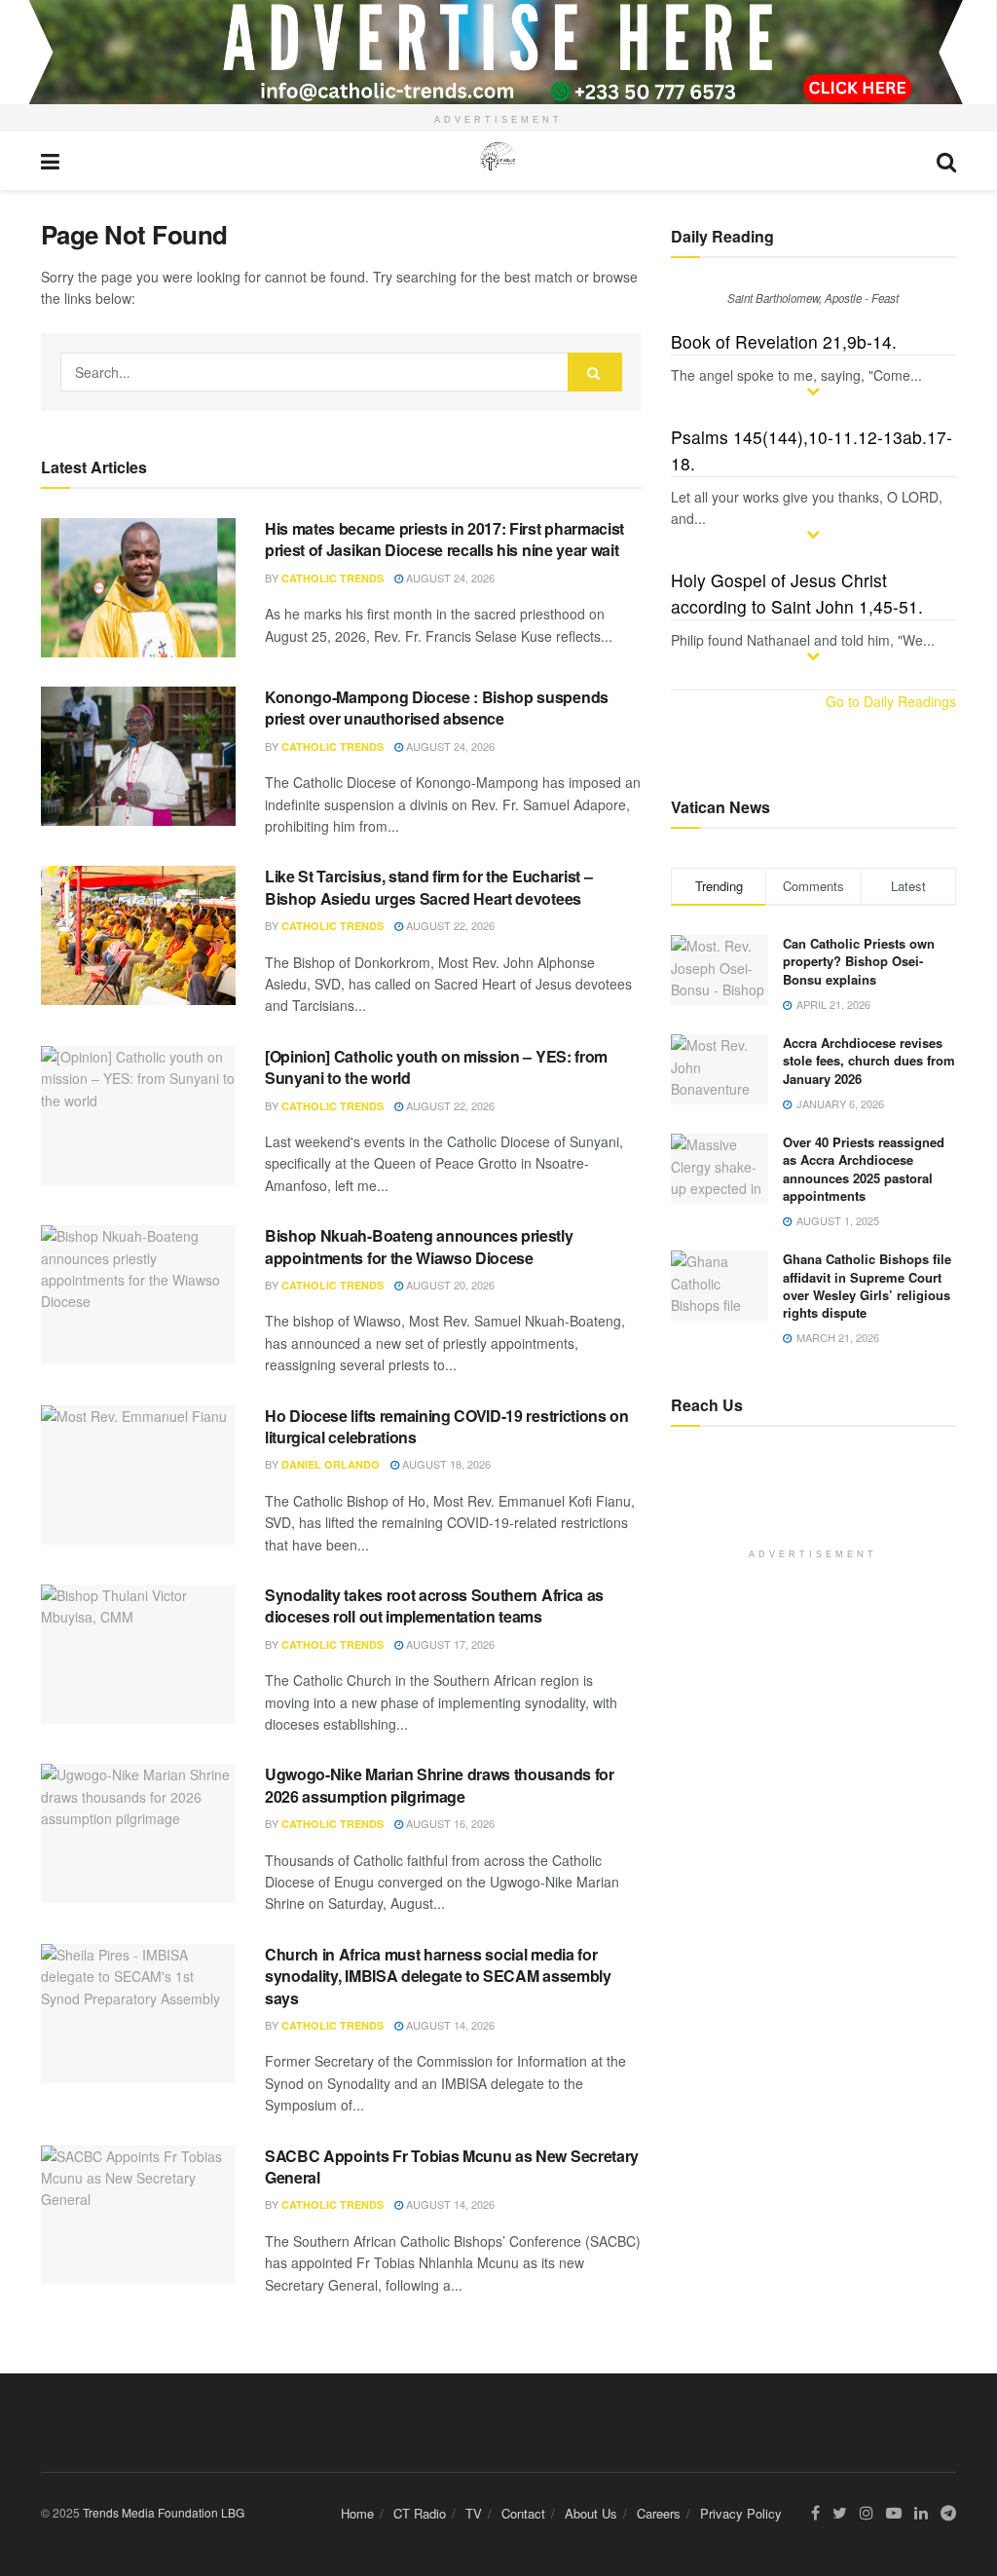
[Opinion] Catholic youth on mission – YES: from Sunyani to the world (436, 1067)
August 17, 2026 (449, 1644)
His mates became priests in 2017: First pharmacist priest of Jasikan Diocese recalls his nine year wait (444, 539)
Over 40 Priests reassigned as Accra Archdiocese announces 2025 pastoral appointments (864, 1169)
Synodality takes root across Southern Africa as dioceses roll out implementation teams (434, 1605)
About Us (591, 2513)
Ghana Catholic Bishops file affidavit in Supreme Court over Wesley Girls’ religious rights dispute (867, 1286)
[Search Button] (595, 372)
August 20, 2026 (449, 1285)
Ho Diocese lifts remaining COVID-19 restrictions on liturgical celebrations (447, 1426)
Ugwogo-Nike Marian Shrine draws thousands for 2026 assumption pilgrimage (440, 1785)
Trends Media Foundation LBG (164, 2512)
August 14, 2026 (449, 2025)
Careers (659, 2513)
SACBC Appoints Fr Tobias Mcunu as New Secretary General (452, 2166)
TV (474, 2513)
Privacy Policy (741, 2513)
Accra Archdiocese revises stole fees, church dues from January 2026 (869, 1060)
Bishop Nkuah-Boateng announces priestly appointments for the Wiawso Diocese (419, 1246)
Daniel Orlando (331, 1464)
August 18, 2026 (445, 1464)
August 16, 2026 (449, 1823)
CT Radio (420, 2513)
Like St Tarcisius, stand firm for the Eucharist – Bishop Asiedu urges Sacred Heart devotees (428, 887)
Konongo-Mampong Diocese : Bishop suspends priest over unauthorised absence (437, 708)
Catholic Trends (332, 578)
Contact (523, 2513)
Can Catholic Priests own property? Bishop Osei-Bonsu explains (859, 961)
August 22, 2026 (449, 925)
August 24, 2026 (449, 578)
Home (357, 2513)
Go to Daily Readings (891, 701)
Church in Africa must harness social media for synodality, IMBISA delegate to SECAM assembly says (438, 1976)
